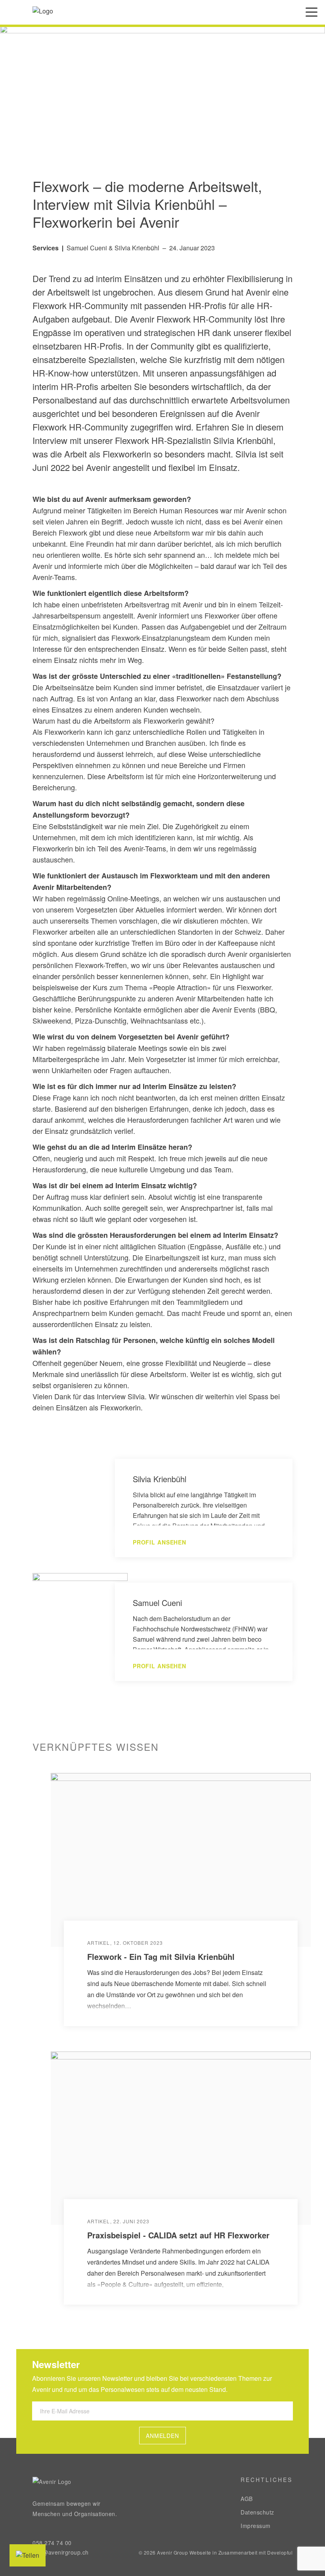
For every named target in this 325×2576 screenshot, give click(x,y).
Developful (280, 2552)
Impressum (256, 2526)
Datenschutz (257, 2512)
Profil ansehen (160, 1542)
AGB (247, 2499)
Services (46, 248)
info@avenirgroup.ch (61, 2552)
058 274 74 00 (52, 2543)
